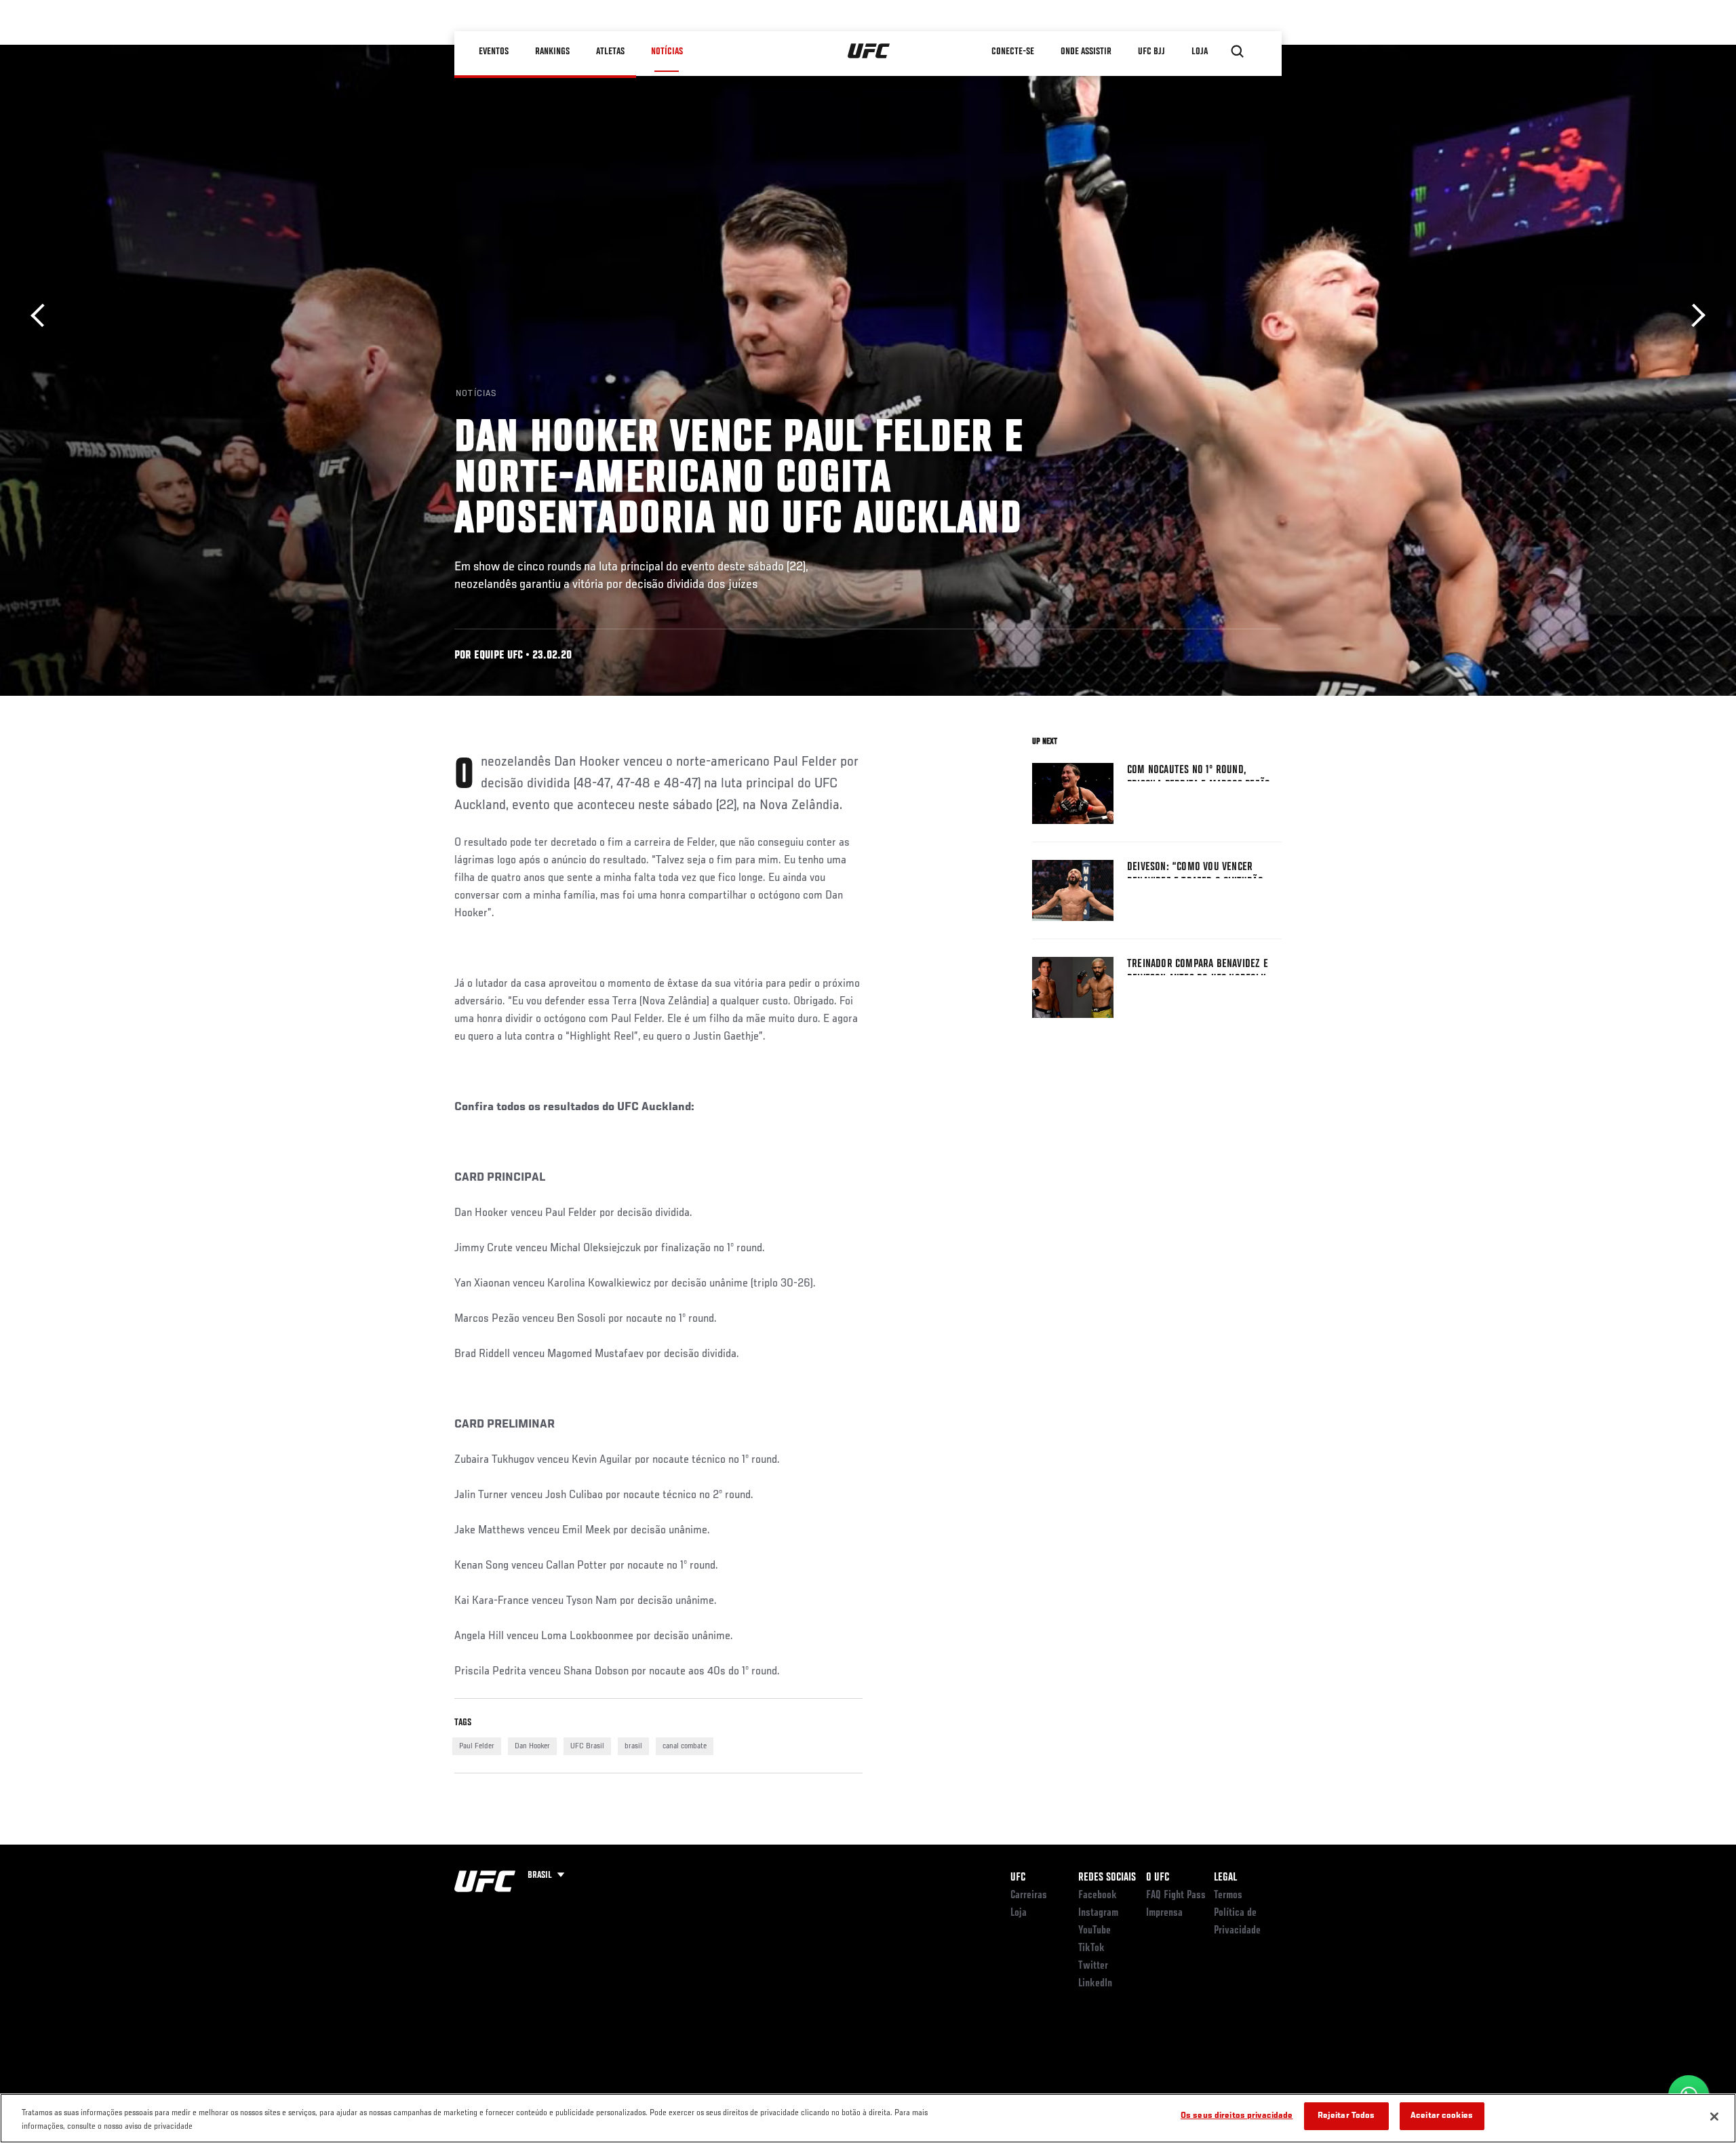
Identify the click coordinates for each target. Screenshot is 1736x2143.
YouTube (1094, 1931)
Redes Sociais (1107, 1878)
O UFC (1158, 1878)
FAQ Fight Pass (1176, 1895)
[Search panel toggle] (1238, 52)
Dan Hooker (532, 1746)
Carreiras (1029, 1895)
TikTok (1091, 1948)
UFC (1018, 1878)
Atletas (610, 52)
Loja (1019, 1913)
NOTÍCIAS (667, 52)
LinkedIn (1095, 1984)
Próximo (1694, 316)
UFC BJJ (1151, 52)
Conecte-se (1013, 52)
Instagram (1098, 1913)
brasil (633, 1746)
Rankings (552, 52)
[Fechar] (1714, 2117)
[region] (868, 2118)
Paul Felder (477, 1746)
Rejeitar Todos (1346, 2116)
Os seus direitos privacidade (1237, 2116)
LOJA (1200, 52)
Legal (1225, 1878)
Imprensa (1164, 1913)
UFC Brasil (587, 1746)
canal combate (685, 1746)
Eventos (494, 52)
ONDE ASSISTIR (1086, 52)
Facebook (1098, 1895)
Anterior (42, 316)
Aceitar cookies (1442, 2116)
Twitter (1093, 1966)
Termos (1228, 1895)
